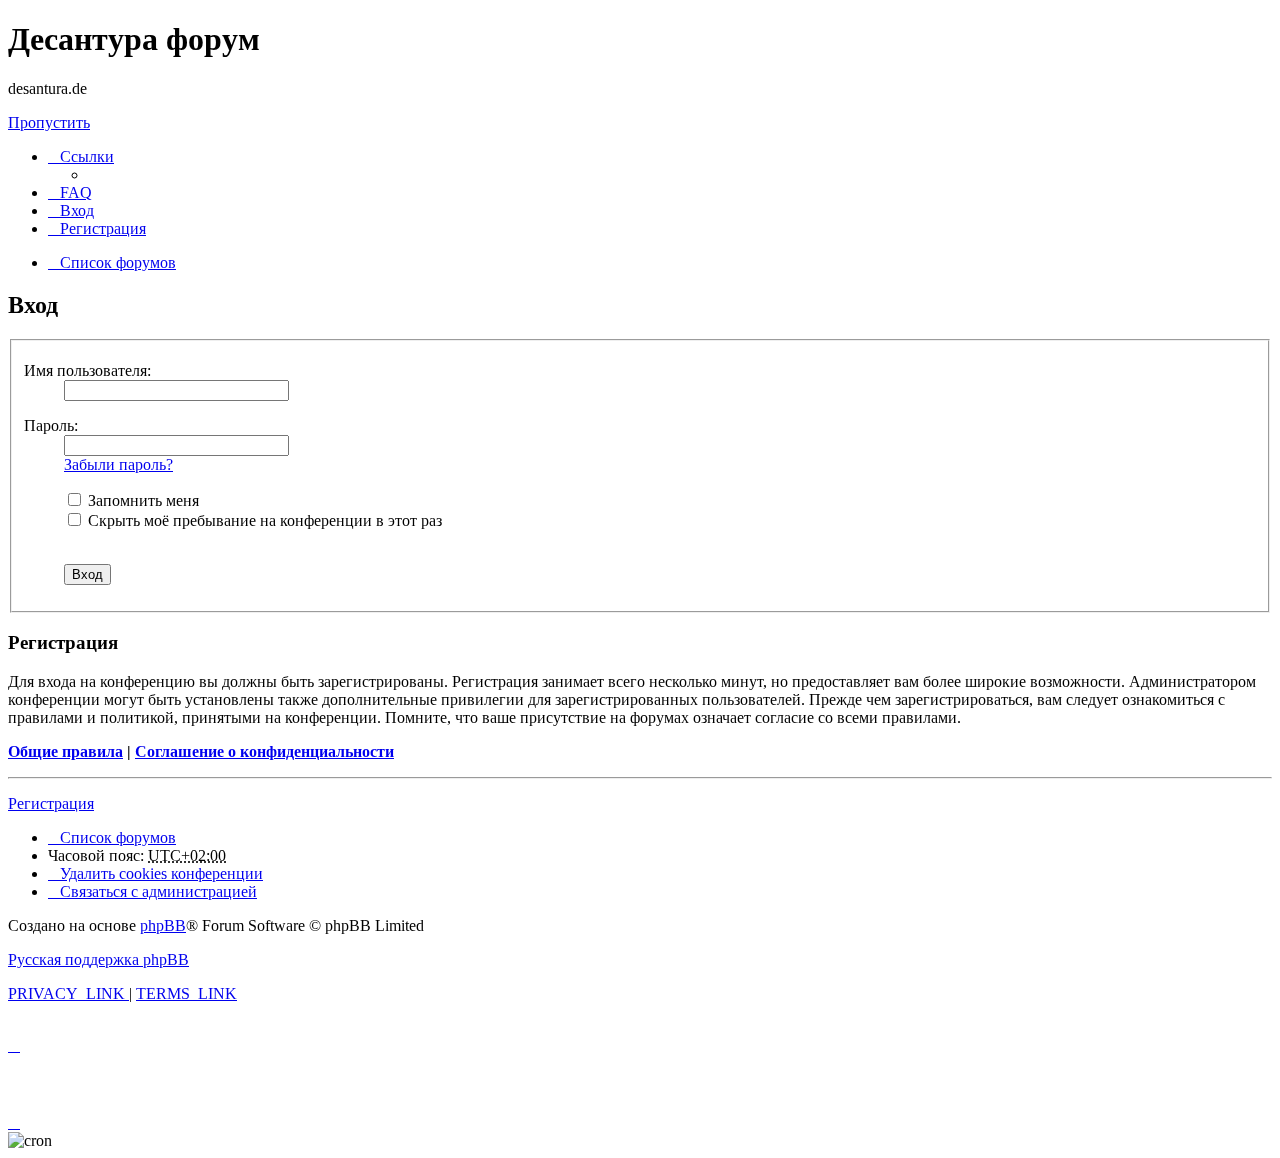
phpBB (163, 925)
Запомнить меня (141, 500)
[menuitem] (70, 192)
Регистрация (51, 803)
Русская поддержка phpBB (98, 959)
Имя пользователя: (87, 370)
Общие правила (65, 751)
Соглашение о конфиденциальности (264, 751)
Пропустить (49, 122)
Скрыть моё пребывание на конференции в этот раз (263, 520)
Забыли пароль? (118, 464)
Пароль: (51, 425)
